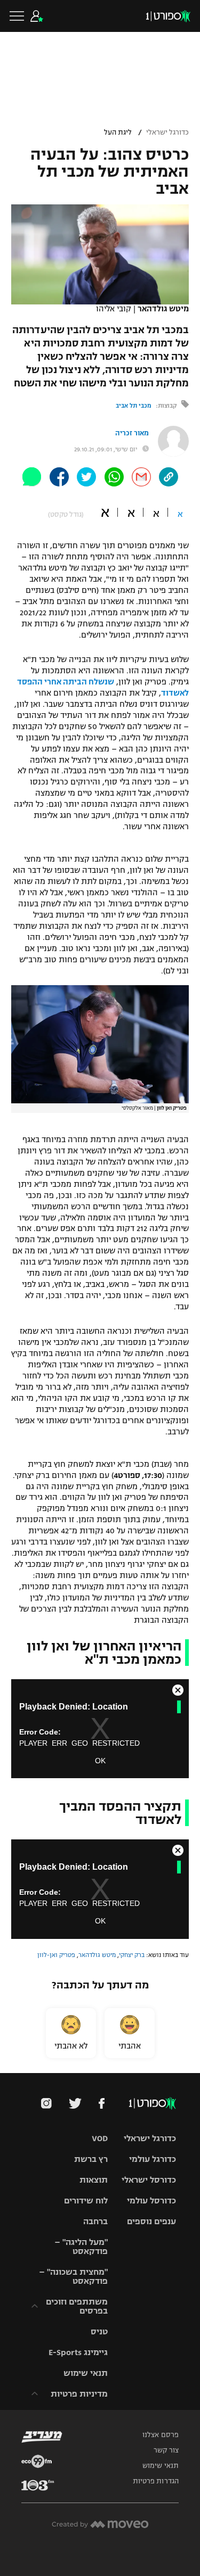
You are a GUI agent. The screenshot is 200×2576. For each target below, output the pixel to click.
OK (100, 1761)
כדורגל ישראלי (167, 133)
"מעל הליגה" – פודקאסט (81, 2247)
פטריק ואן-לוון (56, 1955)
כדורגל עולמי (153, 2159)
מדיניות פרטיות (79, 2394)
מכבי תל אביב (134, 406)
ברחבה (95, 2221)
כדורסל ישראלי (149, 2180)
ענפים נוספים (151, 2221)
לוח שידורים (86, 2201)
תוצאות (94, 2180)
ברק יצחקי (132, 1955)
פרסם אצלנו (161, 2435)
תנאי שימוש (86, 2373)
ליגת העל (118, 133)
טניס (99, 2331)
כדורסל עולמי (151, 2201)
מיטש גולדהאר (97, 1955)
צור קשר (166, 2450)
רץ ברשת (91, 2159)
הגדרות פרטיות (156, 2481)
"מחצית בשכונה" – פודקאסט (73, 2276)
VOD (100, 2138)
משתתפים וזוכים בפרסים (77, 2306)
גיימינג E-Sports (78, 2352)
